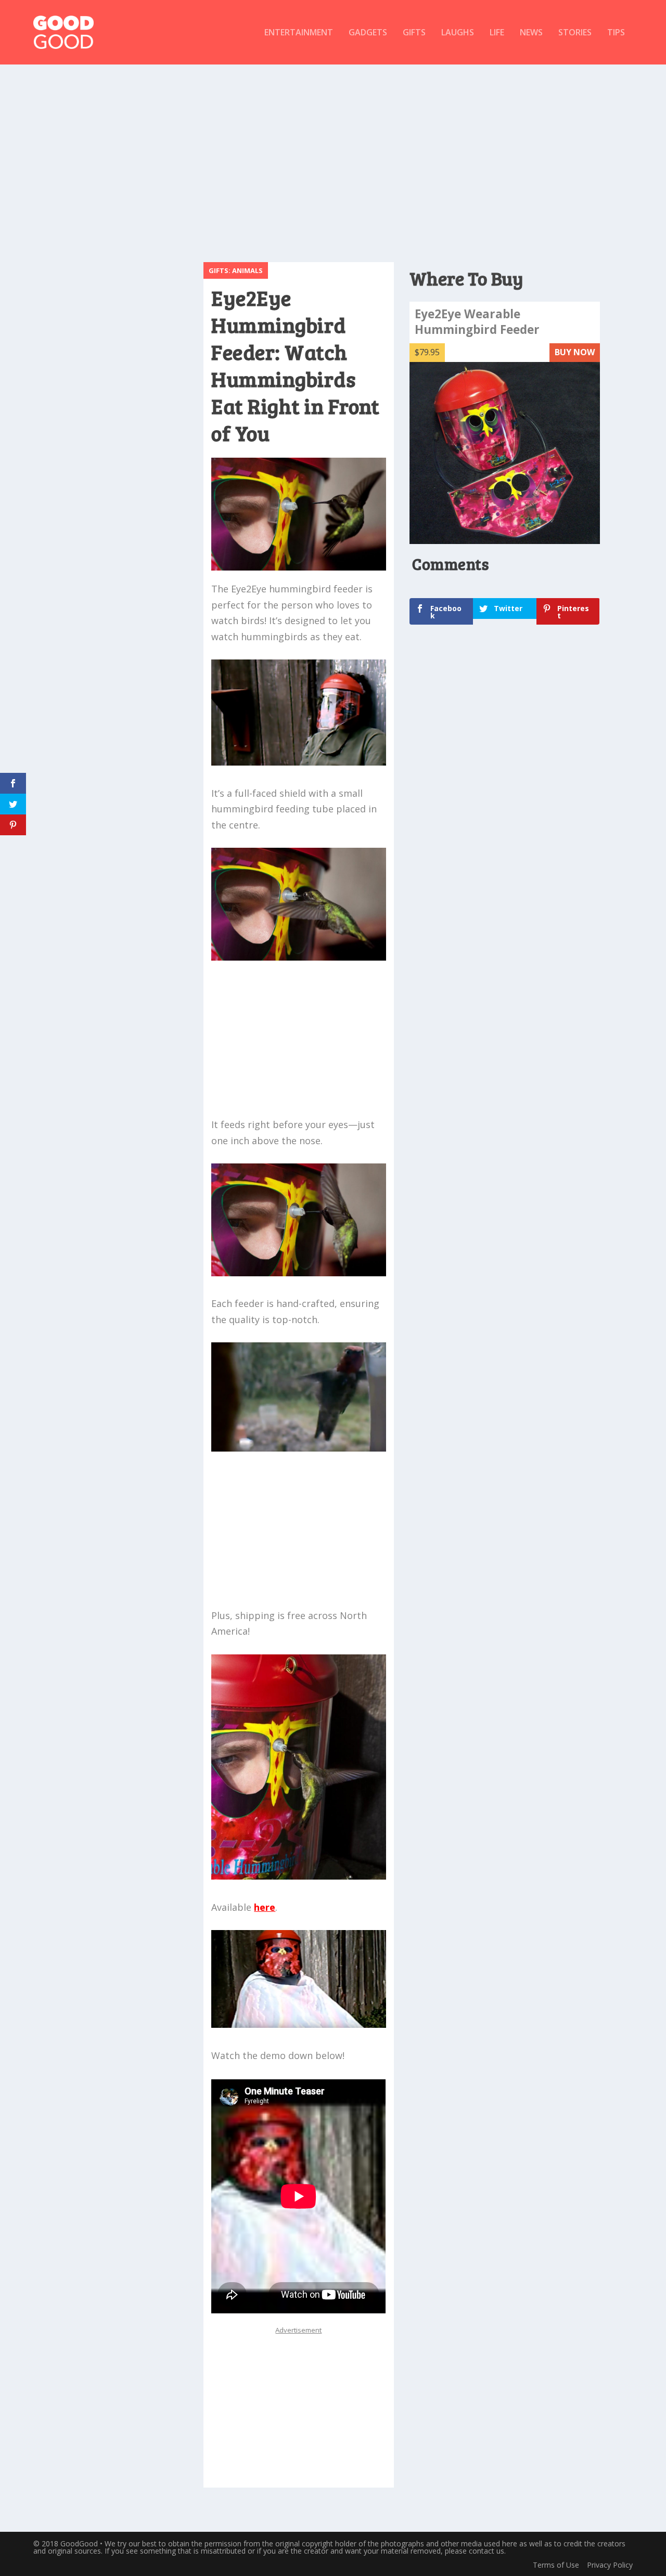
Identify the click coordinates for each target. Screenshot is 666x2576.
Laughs (458, 33)
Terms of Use (556, 2565)
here (265, 1907)
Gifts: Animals (236, 270)
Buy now (575, 352)
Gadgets (368, 33)
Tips (616, 33)
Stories (575, 33)
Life (497, 33)
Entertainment (299, 33)
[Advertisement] (333, 158)
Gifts (414, 33)
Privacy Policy (610, 2565)
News (531, 33)
